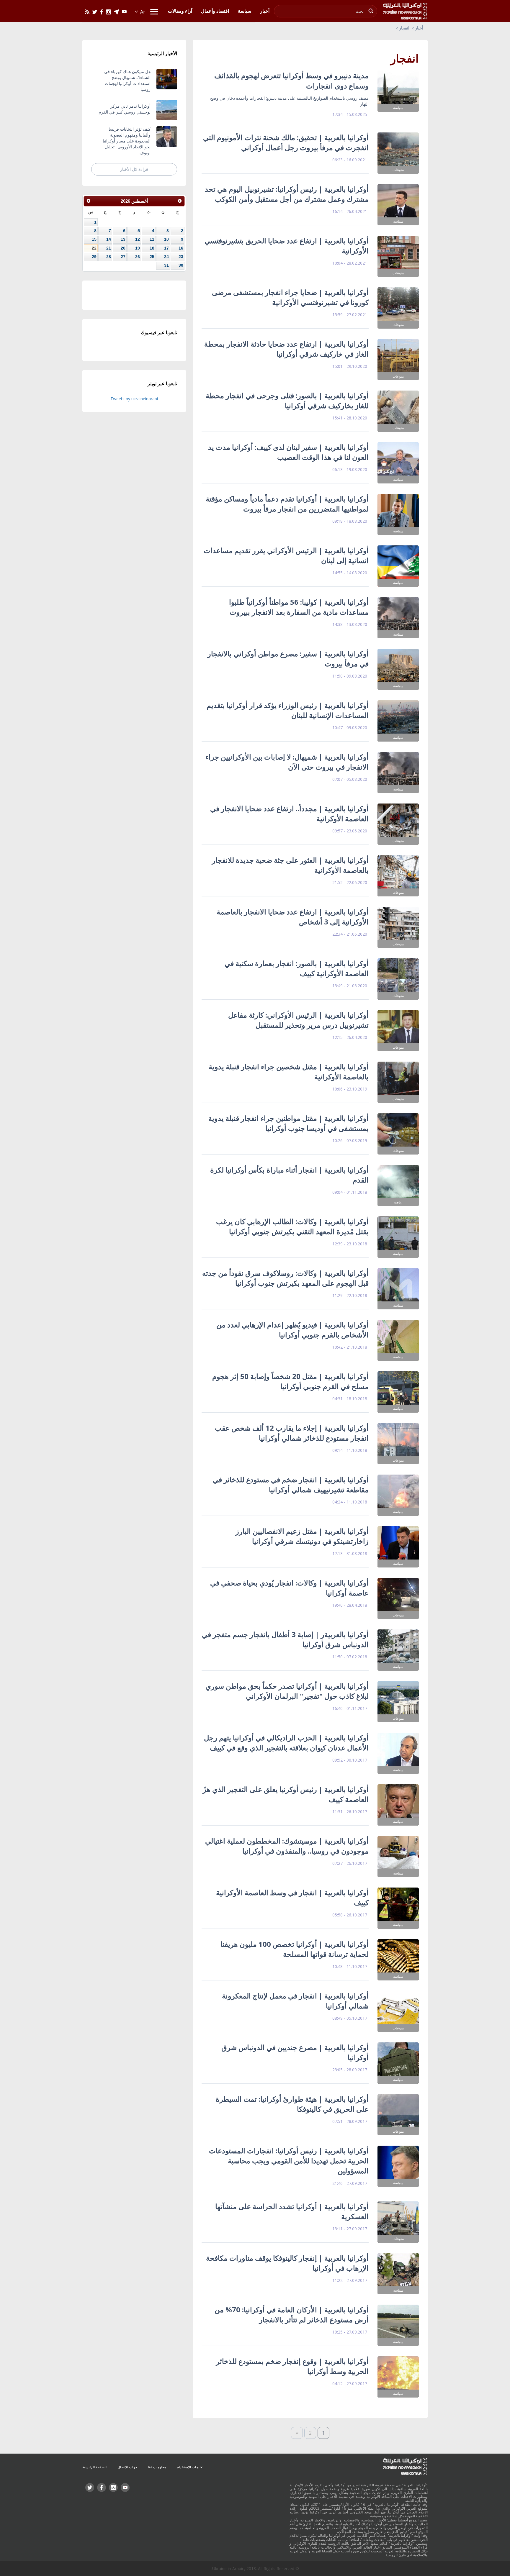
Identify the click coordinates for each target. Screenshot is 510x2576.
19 (138, 248)
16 (181, 248)
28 (109, 257)
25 (152, 257)
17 (166, 248)
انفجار (404, 28)
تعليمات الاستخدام (190, 2467)
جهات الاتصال (127, 2467)
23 (181, 257)
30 (181, 265)
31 (166, 265)
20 (123, 248)
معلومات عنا (157, 2467)
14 (109, 239)
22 (94, 248)
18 (152, 248)
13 (123, 239)
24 (166, 257)
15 (94, 239)
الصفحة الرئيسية (94, 2467)
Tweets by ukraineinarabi (134, 399)
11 (152, 239)
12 (138, 239)
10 (166, 239)
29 (94, 257)
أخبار (419, 28)
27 (123, 257)
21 (109, 248)
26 (138, 257)
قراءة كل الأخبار (134, 169)
